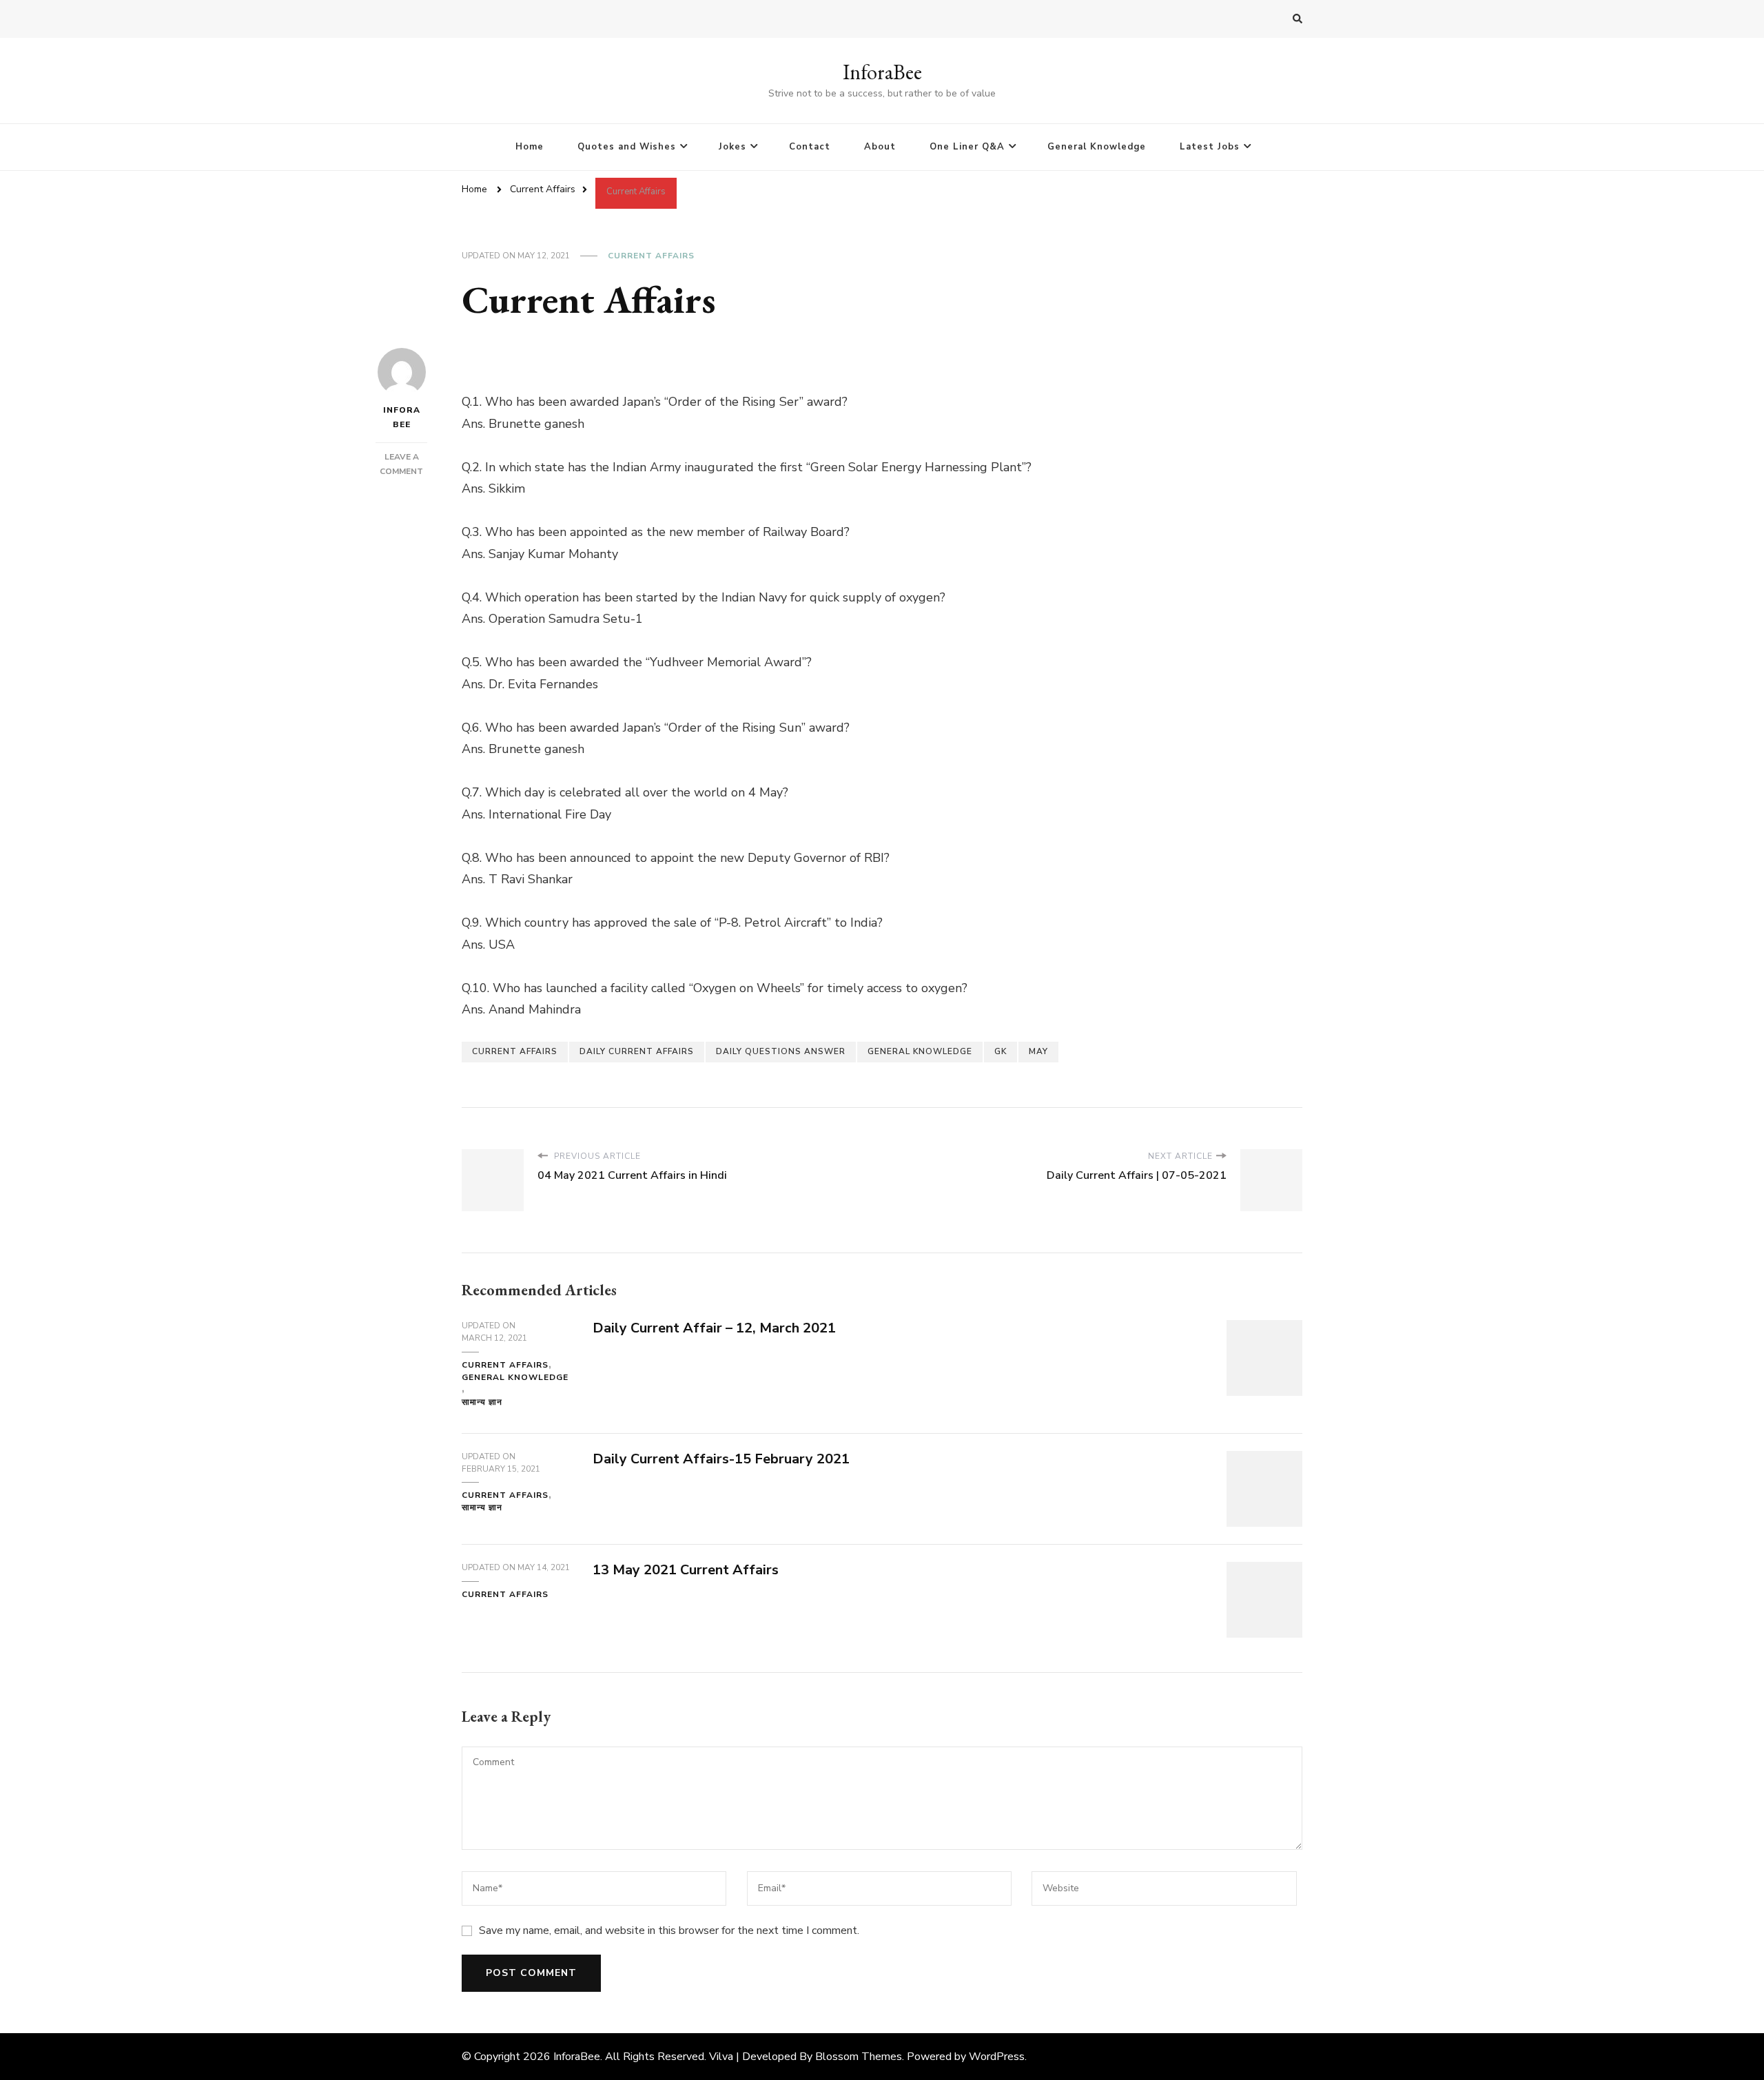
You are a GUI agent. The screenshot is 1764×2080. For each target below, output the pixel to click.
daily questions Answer (781, 1051)
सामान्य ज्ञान (482, 1402)
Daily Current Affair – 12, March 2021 (714, 1328)
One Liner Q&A (967, 147)
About (880, 147)
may (1038, 1051)
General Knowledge (1097, 147)
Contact (810, 147)
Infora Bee (402, 417)
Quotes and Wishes (627, 147)
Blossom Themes (859, 2057)
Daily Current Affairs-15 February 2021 (721, 1459)
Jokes (732, 147)
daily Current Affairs (637, 1051)
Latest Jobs (1210, 147)
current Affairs (515, 1051)
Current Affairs (651, 256)
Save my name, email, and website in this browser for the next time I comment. (669, 1930)
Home (530, 147)
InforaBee (882, 72)
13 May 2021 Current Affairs (686, 1570)
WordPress (997, 2057)
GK (1001, 1051)
